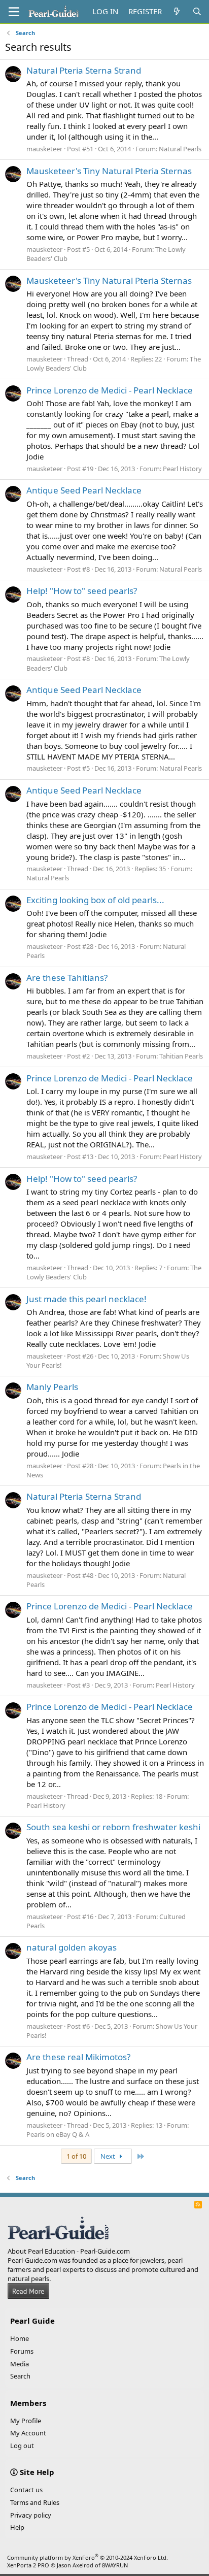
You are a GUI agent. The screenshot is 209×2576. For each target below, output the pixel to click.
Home (20, 2338)
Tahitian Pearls (181, 1056)
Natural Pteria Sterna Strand (84, 70)
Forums (22, 2351)
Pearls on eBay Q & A (58, 2134)
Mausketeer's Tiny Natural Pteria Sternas (109, 171)
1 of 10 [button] (76, 2156)
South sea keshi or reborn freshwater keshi (113, 1827)
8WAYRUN (115, 2565)
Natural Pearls (180, 149)
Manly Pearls (52, 1387)
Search (20, 2376)
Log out (22, 2446)
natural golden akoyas (72, 1947)
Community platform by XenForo (88, 2557)
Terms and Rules (35, 2502)
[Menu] (14, 12)
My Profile (26, 2421)
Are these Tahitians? (67, 978)
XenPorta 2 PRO (28, 2565)
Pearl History (182, 469)
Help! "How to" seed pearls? (82, 591)
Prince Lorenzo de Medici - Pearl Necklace (110, 390)
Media (20, 2364)
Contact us (26, 2490)
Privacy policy (31, 2515)
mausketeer (44, 149)
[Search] (197, 11)
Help (17, 2527)
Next (109, 2156)
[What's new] (177, 11)
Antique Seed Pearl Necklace (84, 490)
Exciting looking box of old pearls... (95, 900)
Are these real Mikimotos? (78, 2057)
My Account (28, 2433)
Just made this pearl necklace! (86, 1299)
